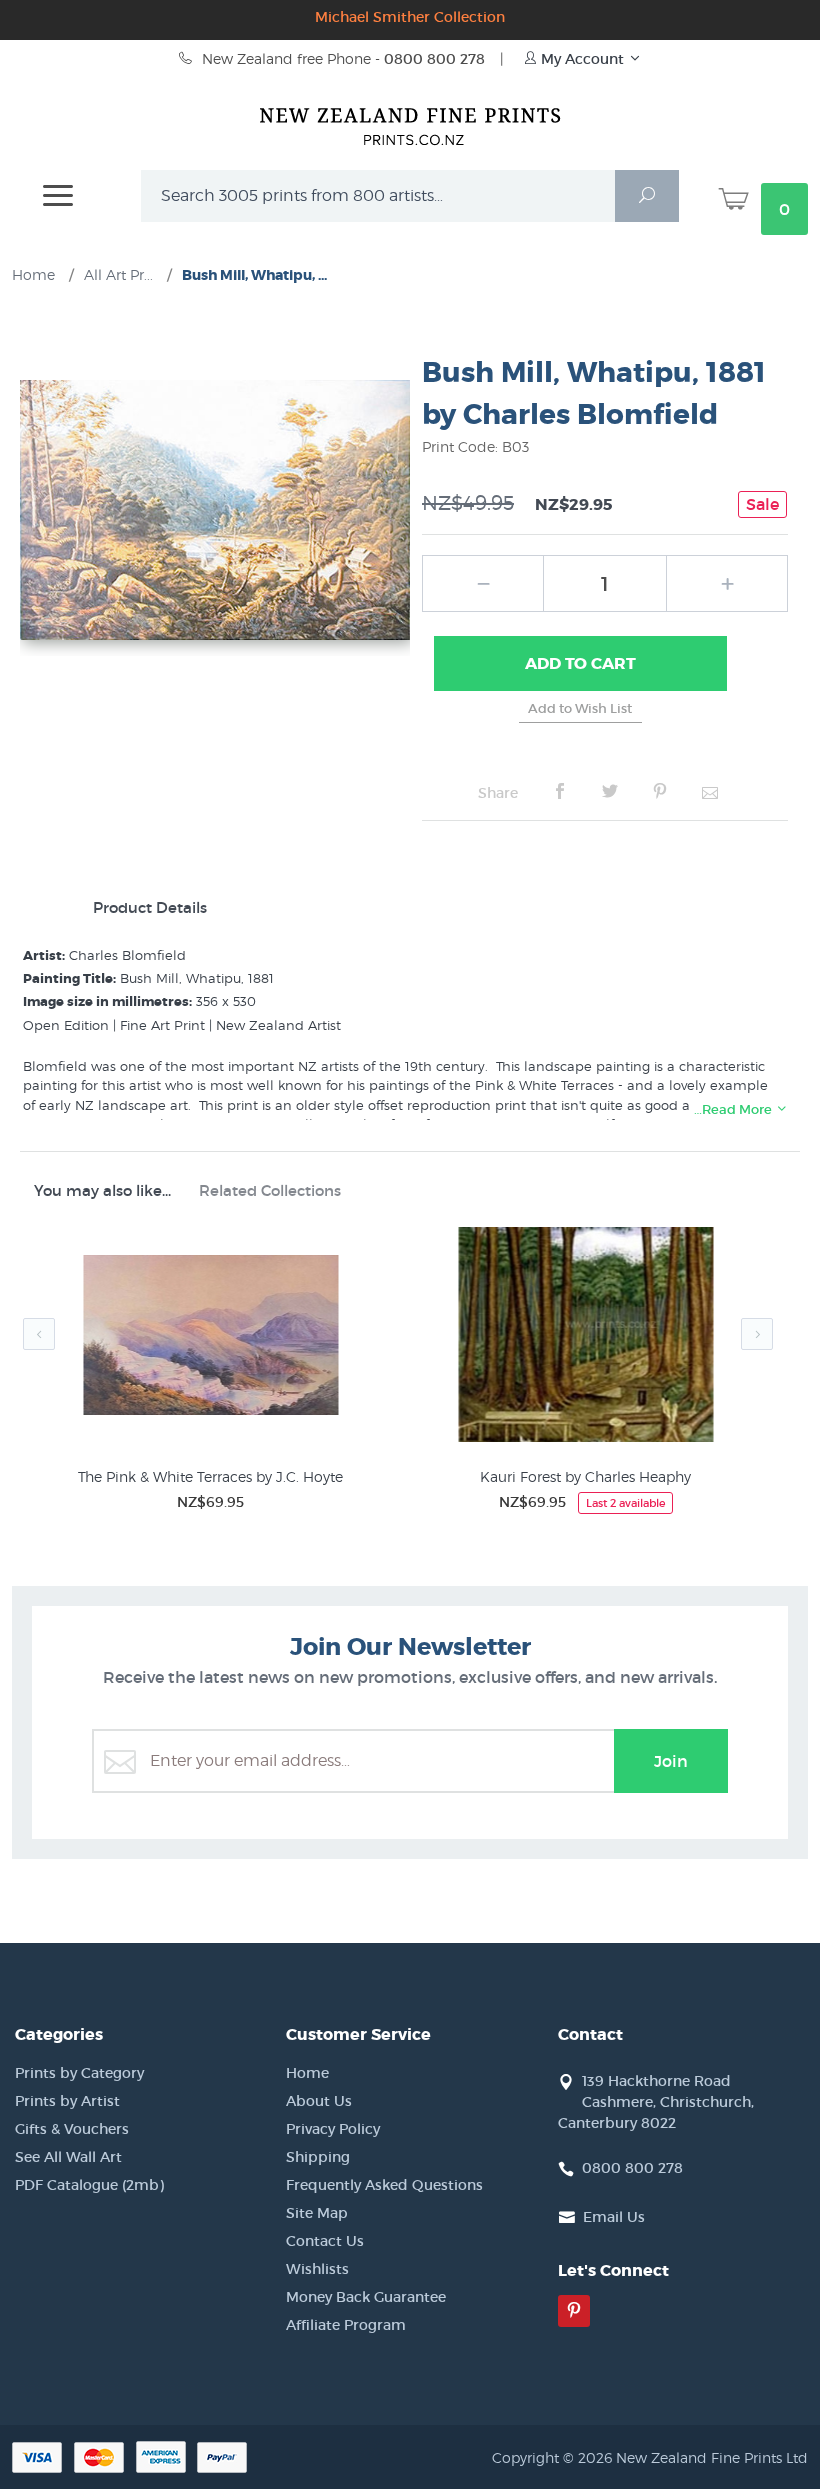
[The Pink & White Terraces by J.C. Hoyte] (210, 1338)
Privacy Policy (333, 2129)
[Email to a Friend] (710, 792)
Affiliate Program (346, 2325)
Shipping (318, 2157)
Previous (39, 1334)
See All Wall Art (68, 2157)
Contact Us (325, 2241)
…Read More (734, 1109)
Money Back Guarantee (366, 2297)
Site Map (317, 2213)
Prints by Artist (67, 2101)
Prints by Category (79, 2073)
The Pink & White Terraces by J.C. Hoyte (210, 1476)
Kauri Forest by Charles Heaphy (585, 1476)
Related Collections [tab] (270, 1190)
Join (671, 1761)
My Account (582, 59)
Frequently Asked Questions (384, 2185)
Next (757, 1334)
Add (580, 663)
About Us (319, 2101)
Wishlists (317, 2269)
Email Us (614, 2217)
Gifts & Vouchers (72, 2129)
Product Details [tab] (150, 907)
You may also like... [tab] (102, 1190)
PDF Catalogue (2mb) (89, 2185)
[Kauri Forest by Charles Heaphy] (585, 1338)
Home (307, 2073)
